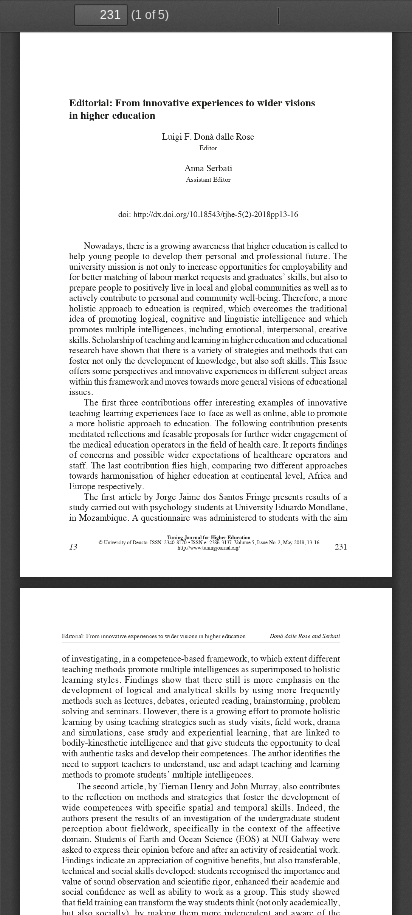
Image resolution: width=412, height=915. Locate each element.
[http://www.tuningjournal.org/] (209, 549)
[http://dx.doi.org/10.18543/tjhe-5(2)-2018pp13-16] (217, 214)
